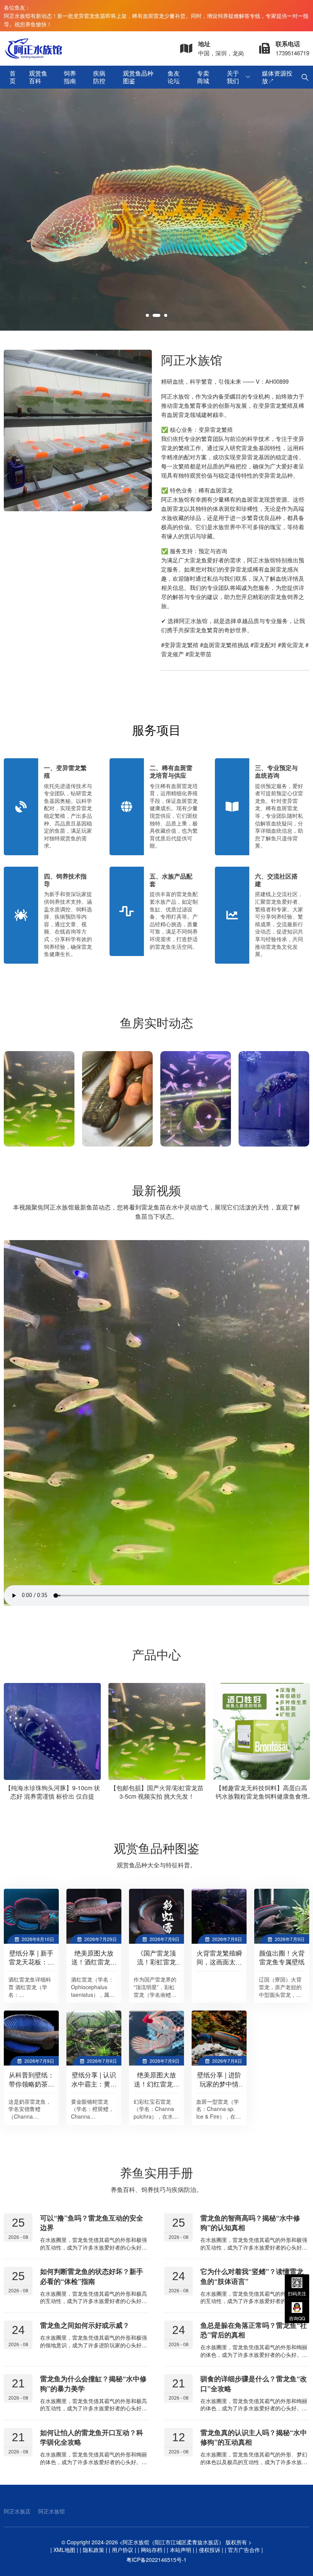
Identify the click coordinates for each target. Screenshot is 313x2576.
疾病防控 (99, 77)
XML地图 (64, 2550)
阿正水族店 (17, 2511)
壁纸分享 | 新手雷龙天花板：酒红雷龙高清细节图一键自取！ (31, 1966)
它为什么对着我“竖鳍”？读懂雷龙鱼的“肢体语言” (252, 2276)
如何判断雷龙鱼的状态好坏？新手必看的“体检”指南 (92, 2276)
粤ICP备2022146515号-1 (156, 2560)
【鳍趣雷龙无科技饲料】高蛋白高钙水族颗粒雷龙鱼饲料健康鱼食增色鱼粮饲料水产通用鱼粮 (169, 1796)
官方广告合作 (244, 2550)
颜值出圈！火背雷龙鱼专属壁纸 (282, 1957)
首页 (13, 77)
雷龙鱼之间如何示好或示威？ (85, 2325)
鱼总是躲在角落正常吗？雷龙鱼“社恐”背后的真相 (254, 2330)
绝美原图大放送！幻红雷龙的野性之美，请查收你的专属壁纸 (157, 2088)
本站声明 (181, 2550)
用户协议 (123, 2550)
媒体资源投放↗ (277, 77)
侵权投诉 (210, 2550)
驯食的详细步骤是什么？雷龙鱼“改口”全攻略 (254, 2383)
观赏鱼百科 (38, 77)
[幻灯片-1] (156, 210)
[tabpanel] (156, 210)
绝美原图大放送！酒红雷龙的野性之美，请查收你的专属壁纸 (94, 1966)
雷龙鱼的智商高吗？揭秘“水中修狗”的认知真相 (250, 2223)
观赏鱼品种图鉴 (138, 77)
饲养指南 (70, 77)
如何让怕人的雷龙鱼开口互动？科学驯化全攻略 (92, 2437)
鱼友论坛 (174, 77)
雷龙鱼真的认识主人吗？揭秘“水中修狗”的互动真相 (254, 2437)
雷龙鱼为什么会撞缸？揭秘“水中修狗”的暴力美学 (93, 2383)
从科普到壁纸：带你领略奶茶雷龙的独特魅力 (31, 2084)
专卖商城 (203, 77)
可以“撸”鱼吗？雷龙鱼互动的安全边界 (92, 2223)
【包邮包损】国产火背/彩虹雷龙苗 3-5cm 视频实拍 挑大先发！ (64, 1792)
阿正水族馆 (52, 2511)
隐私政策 (94, 2550)
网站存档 (152, 2550)
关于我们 (233, 77)
